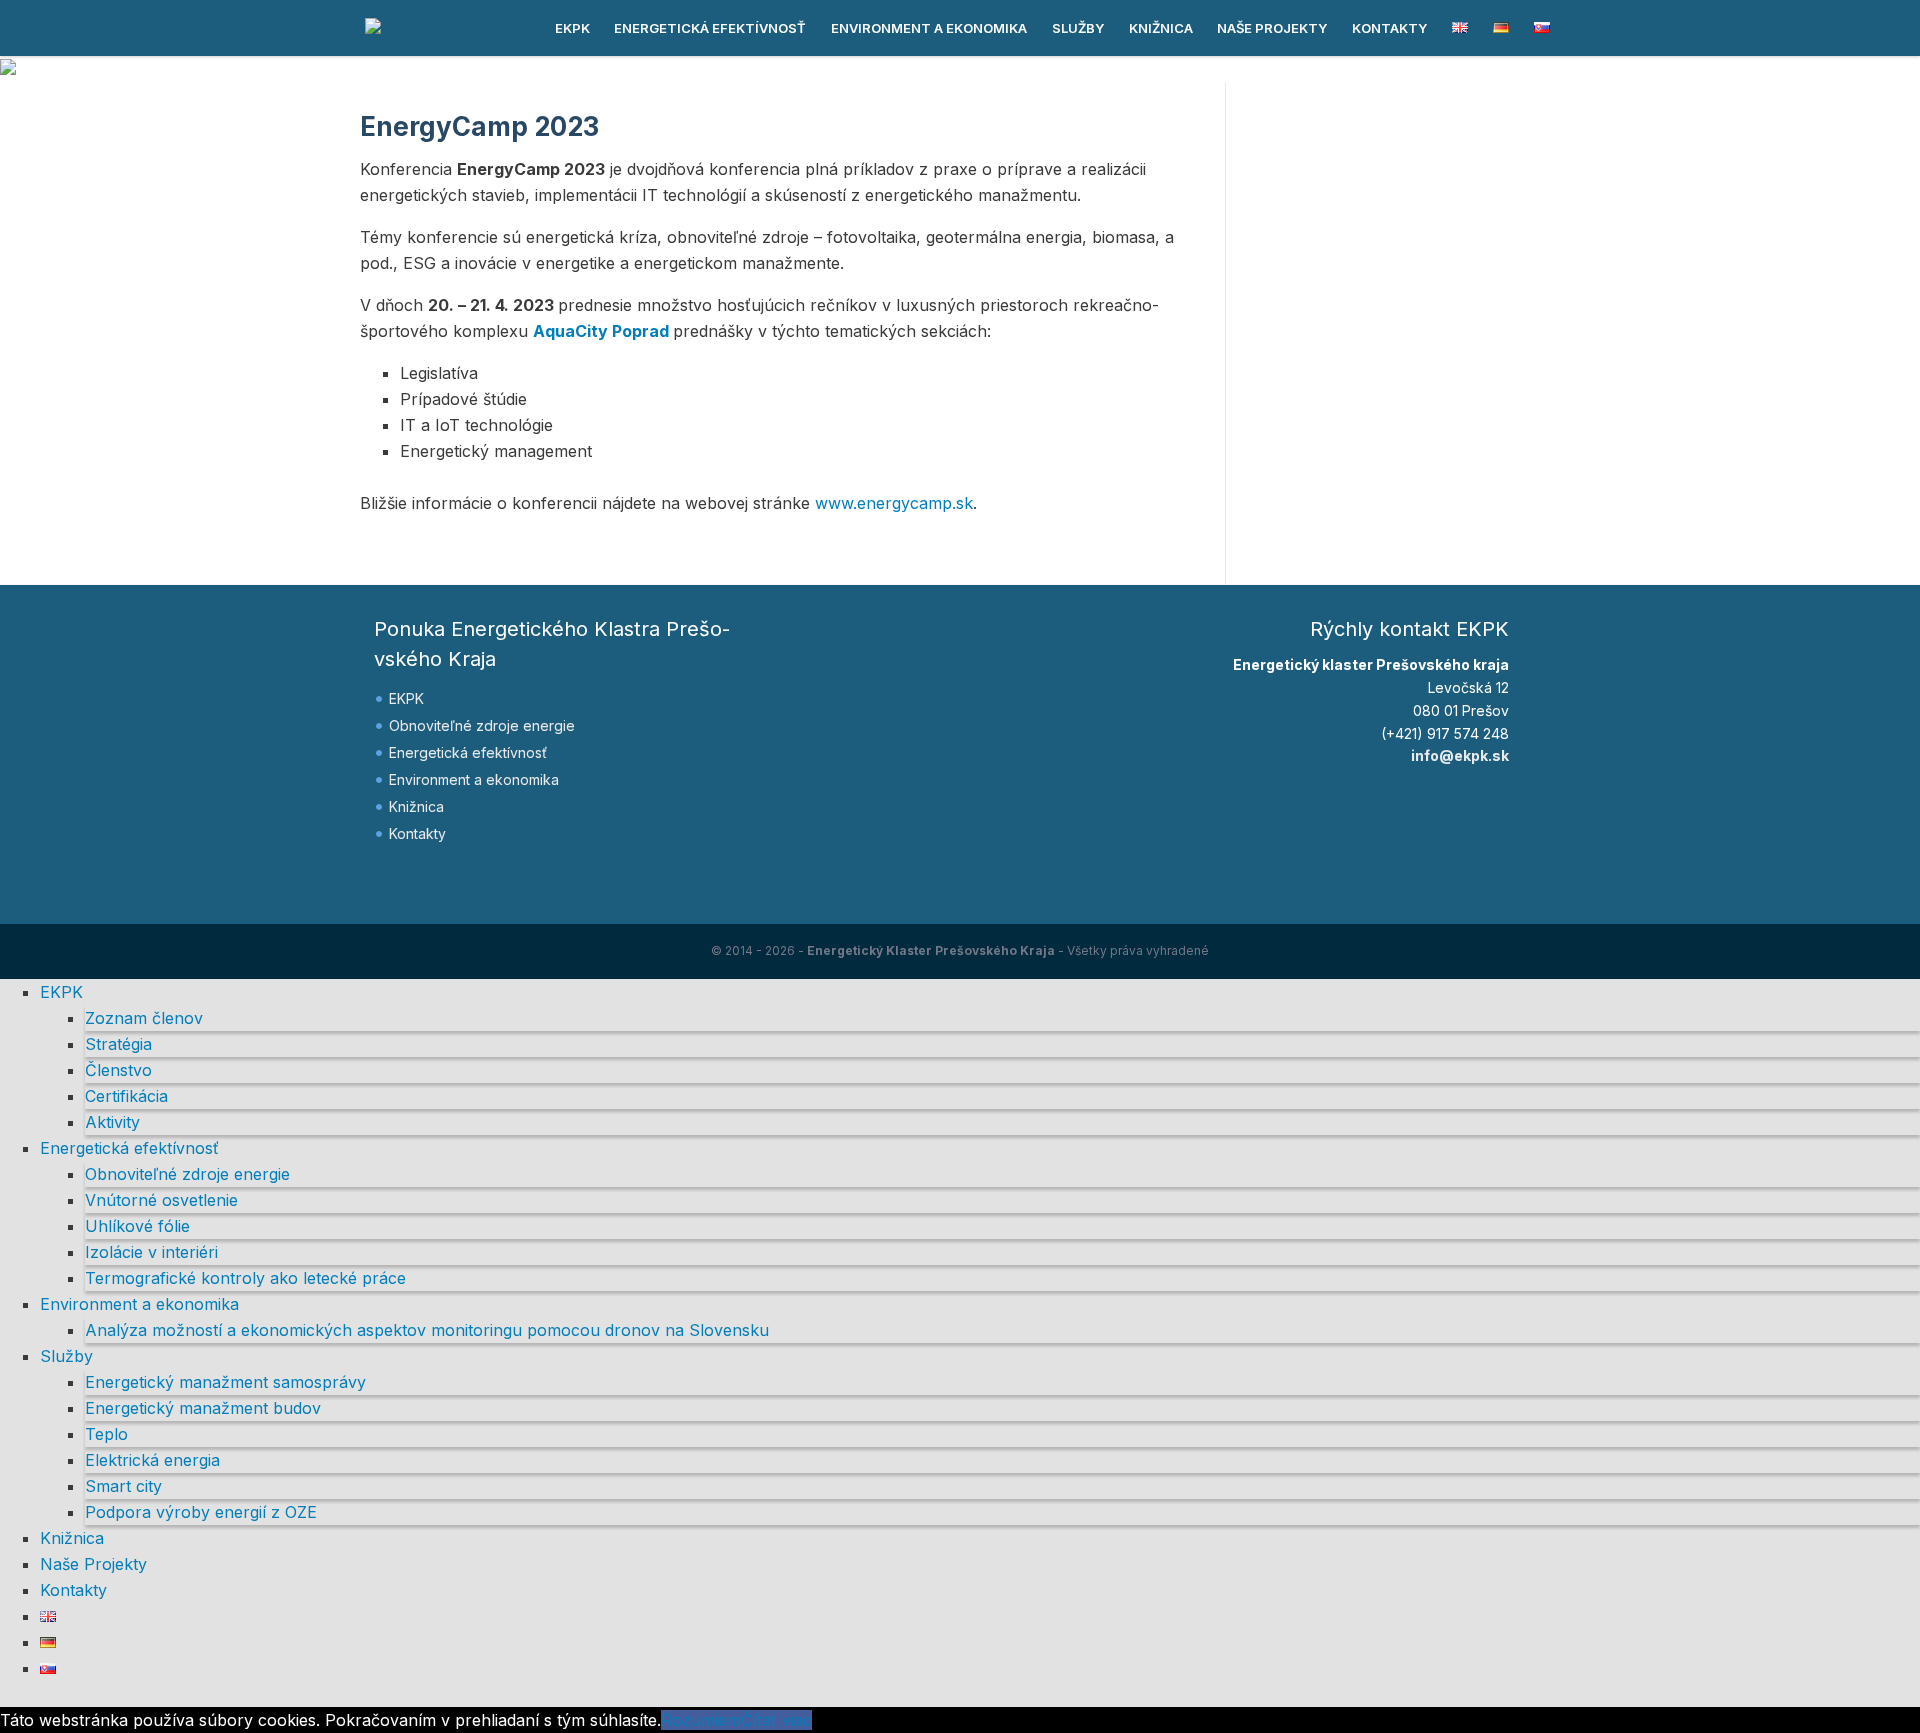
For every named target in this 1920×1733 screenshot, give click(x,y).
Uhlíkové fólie (137, 1226)
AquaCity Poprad (601, 331)
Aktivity (112, 1122)
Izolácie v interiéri (151, 1252)
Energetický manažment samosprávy (225, 1382)
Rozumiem (701, 1720)
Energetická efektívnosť (710, 28)
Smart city (123, 1486)
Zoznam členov (144, 1018)
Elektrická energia (152, 1460)
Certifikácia (126, 1096)
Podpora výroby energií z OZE (201, 1512)
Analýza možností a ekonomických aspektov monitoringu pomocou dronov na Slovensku (427, 1330)
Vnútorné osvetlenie (161, 1200)
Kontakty (1389, 28)
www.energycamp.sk (894, 503)
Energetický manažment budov (203, 1408)
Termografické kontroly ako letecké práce (245, 1278)
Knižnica (1161, 28)
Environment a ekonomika (929, 28)
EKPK (572, 28)
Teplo (106, 1434)
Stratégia (118, 1044)
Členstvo (118, 1070)
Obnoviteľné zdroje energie (482, 725)
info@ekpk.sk (1460, 755)
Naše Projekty (1272, 28)
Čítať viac (776, 1720)
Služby (1078, 28)
